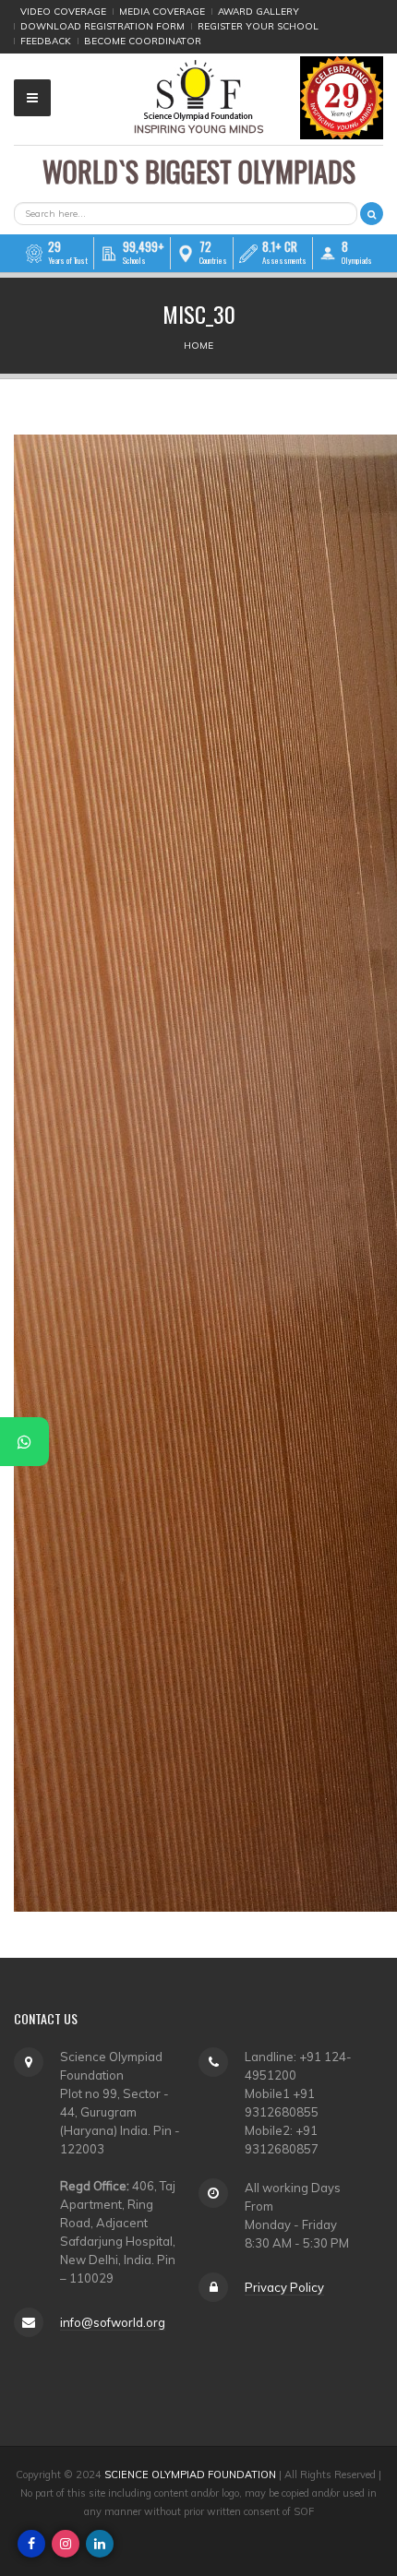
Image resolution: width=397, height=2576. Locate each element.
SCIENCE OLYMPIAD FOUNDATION (190, 2475)
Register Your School (258, 26)
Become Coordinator (143, 41)
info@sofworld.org (113, 2322)
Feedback (46, 41)
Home (198, 346)
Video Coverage (63, 12)
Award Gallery (259, 12)
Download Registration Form (102, 26)
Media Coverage (162, 12)
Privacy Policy (284, 2287)
